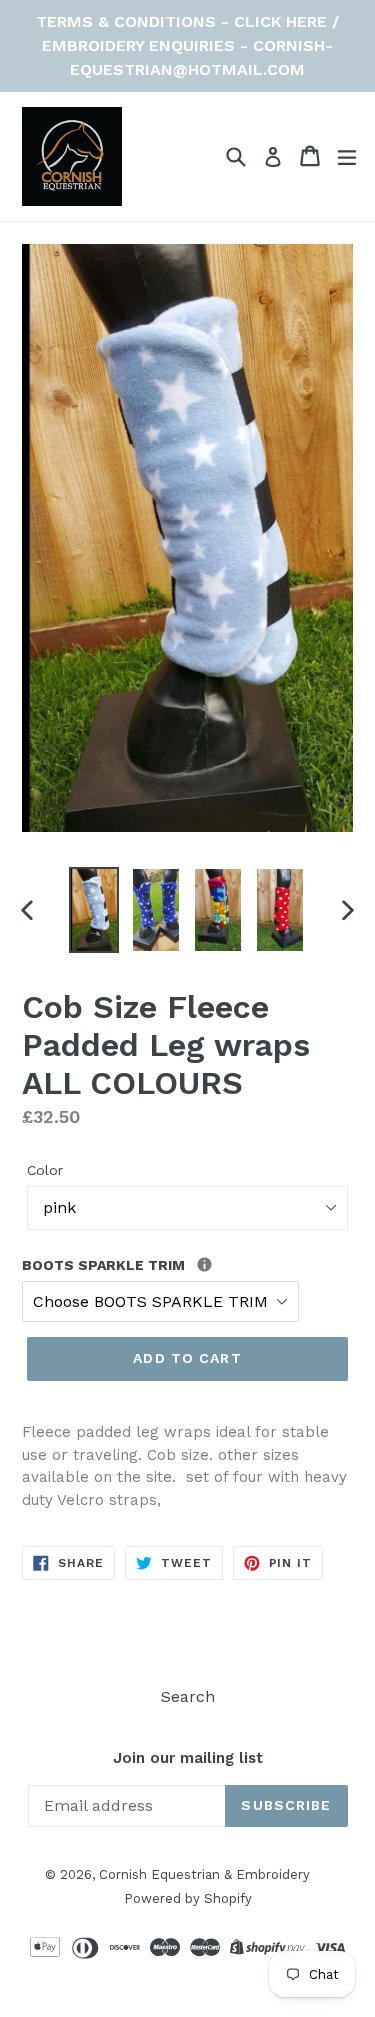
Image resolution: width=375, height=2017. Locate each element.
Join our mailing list (188, 1758)
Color (45, 1170)
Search (188, 1696)
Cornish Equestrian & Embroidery (204, 1874)
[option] (94, 910)
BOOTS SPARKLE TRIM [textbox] (149, 1264)
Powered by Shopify (188, 1898)
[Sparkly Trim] (204, 1264)
